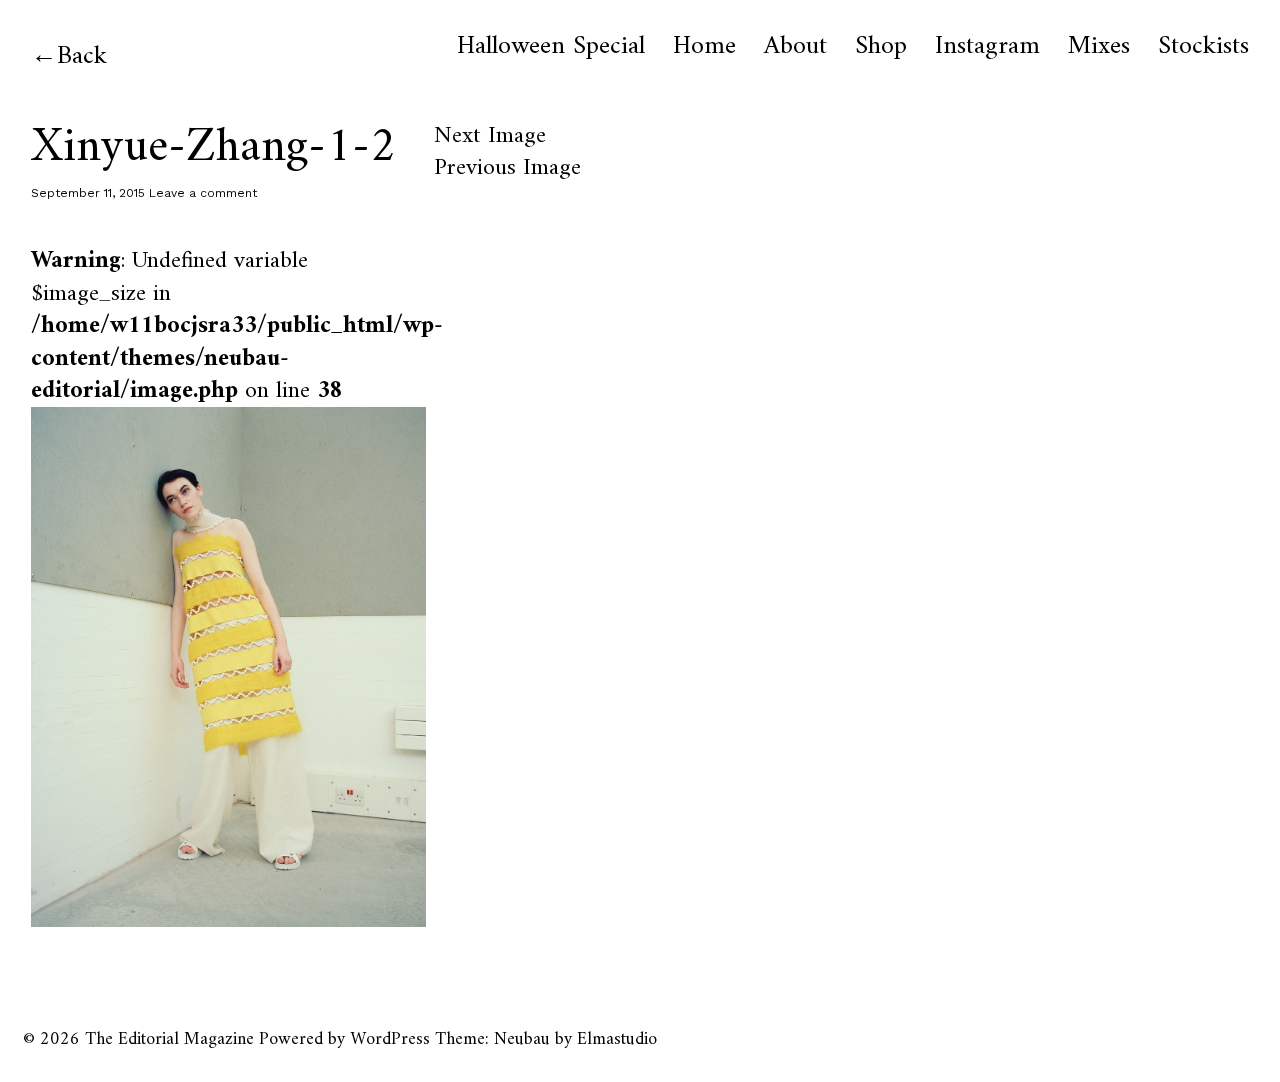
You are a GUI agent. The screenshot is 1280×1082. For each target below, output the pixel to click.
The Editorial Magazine (169, 1039)
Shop (881, 47)
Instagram (987, 47)
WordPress (390, 1039)
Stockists (1203, 47)
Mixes (1099, 47)
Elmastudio (617, 1039)
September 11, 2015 (88, 193)
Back (82, 56)
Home (704, 47)
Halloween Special (551, 47)
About (795, 47)
